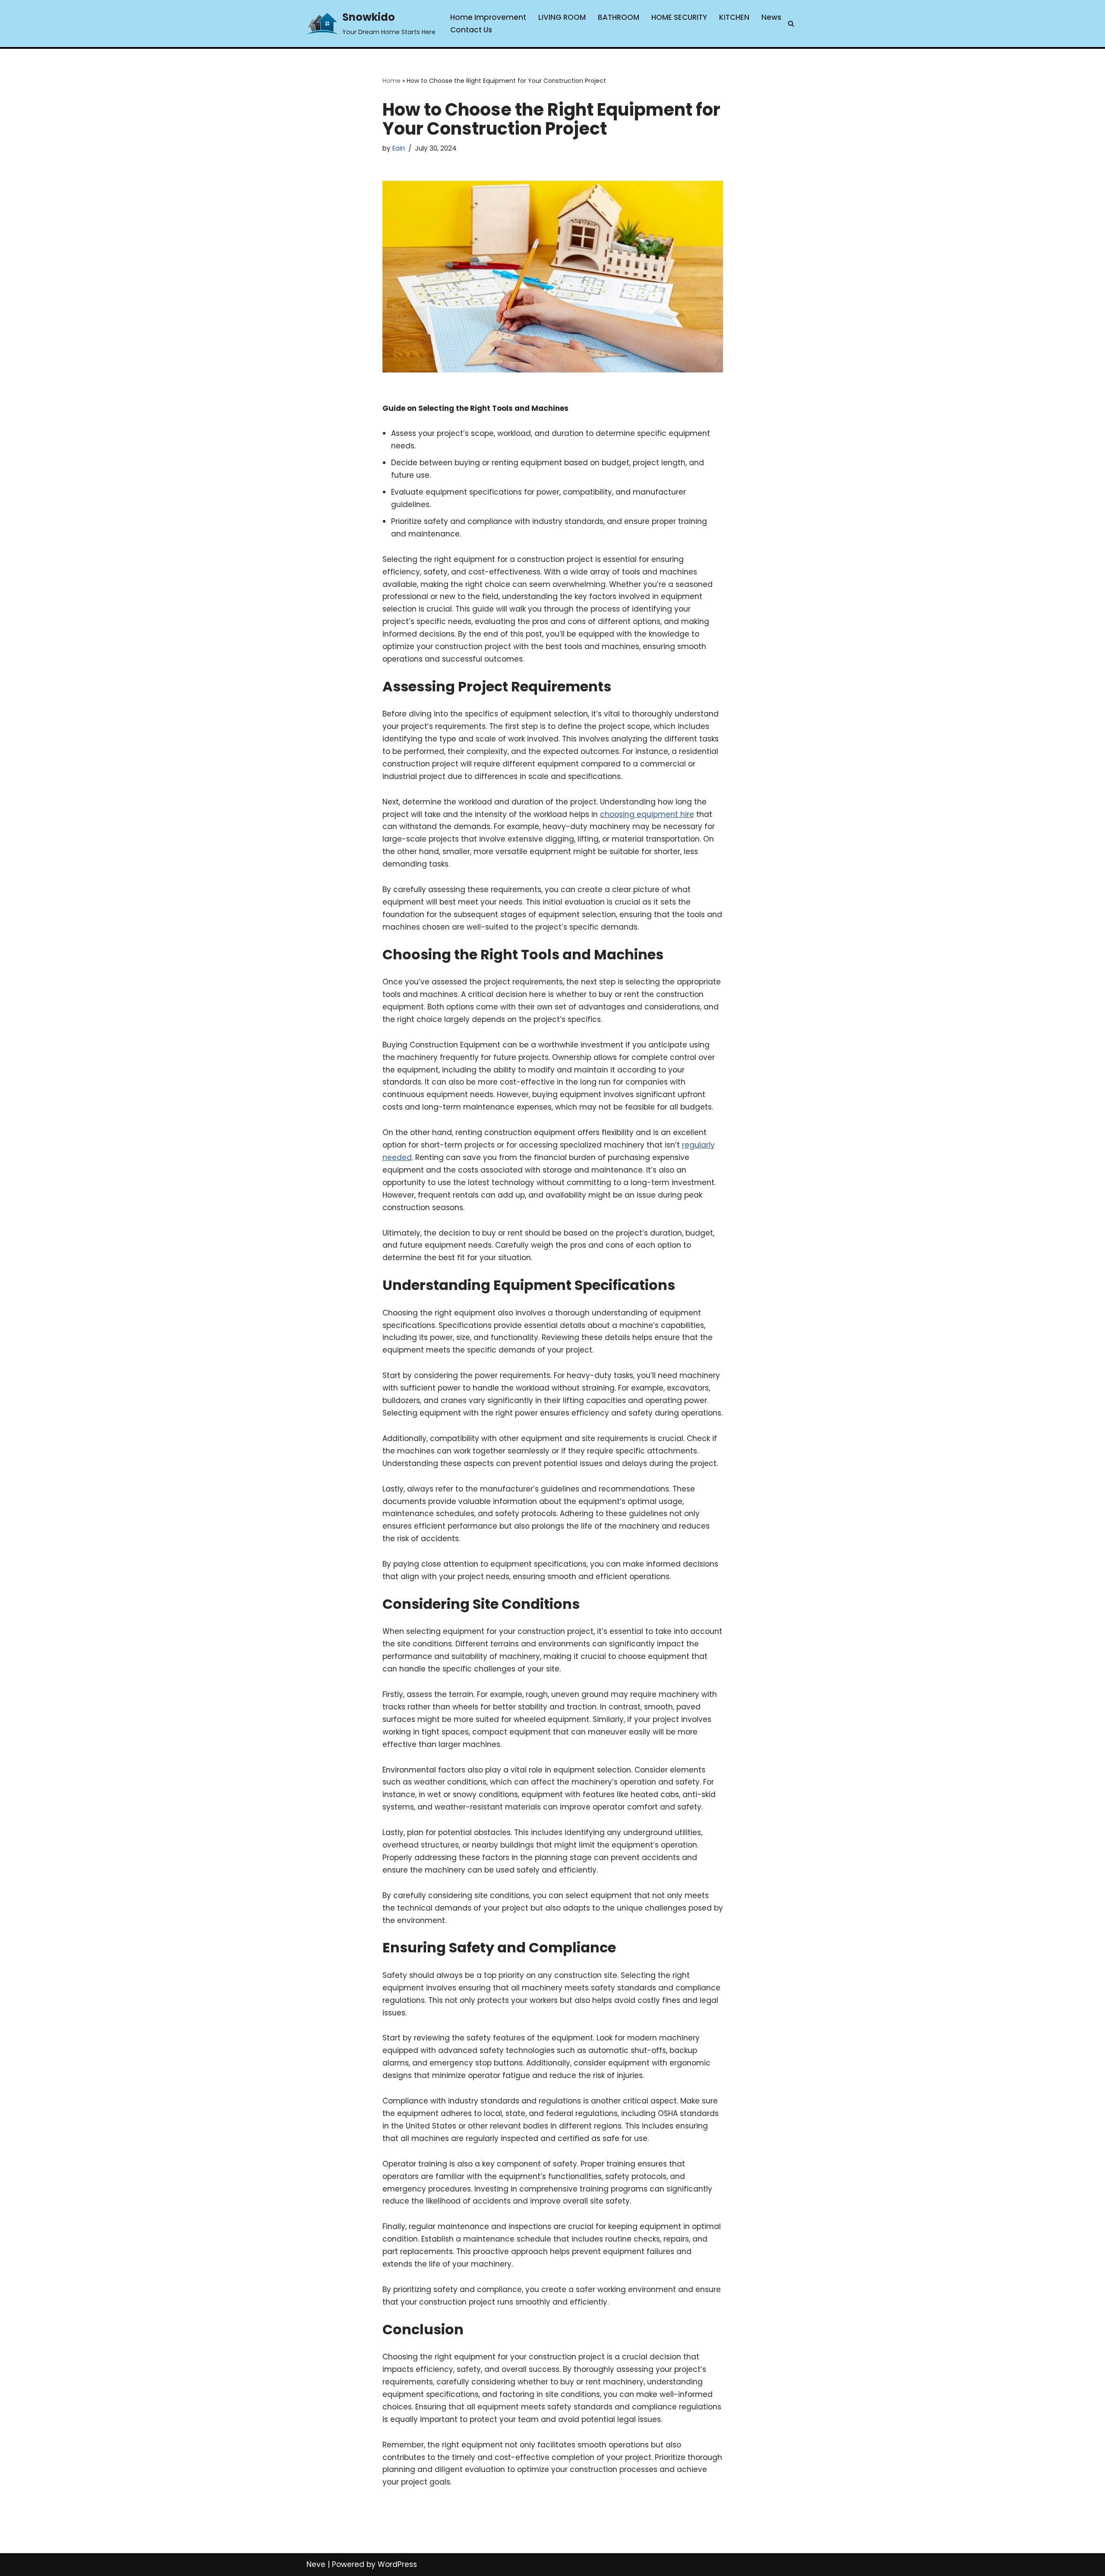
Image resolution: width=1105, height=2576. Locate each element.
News (771, 17)
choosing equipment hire (647, 814)
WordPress (397, 2564)
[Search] (791, 24)
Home (391, 81)
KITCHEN (734, 17)
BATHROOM (619, 17)
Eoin (399, 148)
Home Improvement (488, 17)
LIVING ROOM (562, 17)
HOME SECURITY (679, 17)
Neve (316, 2564)
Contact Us (471, 30)
